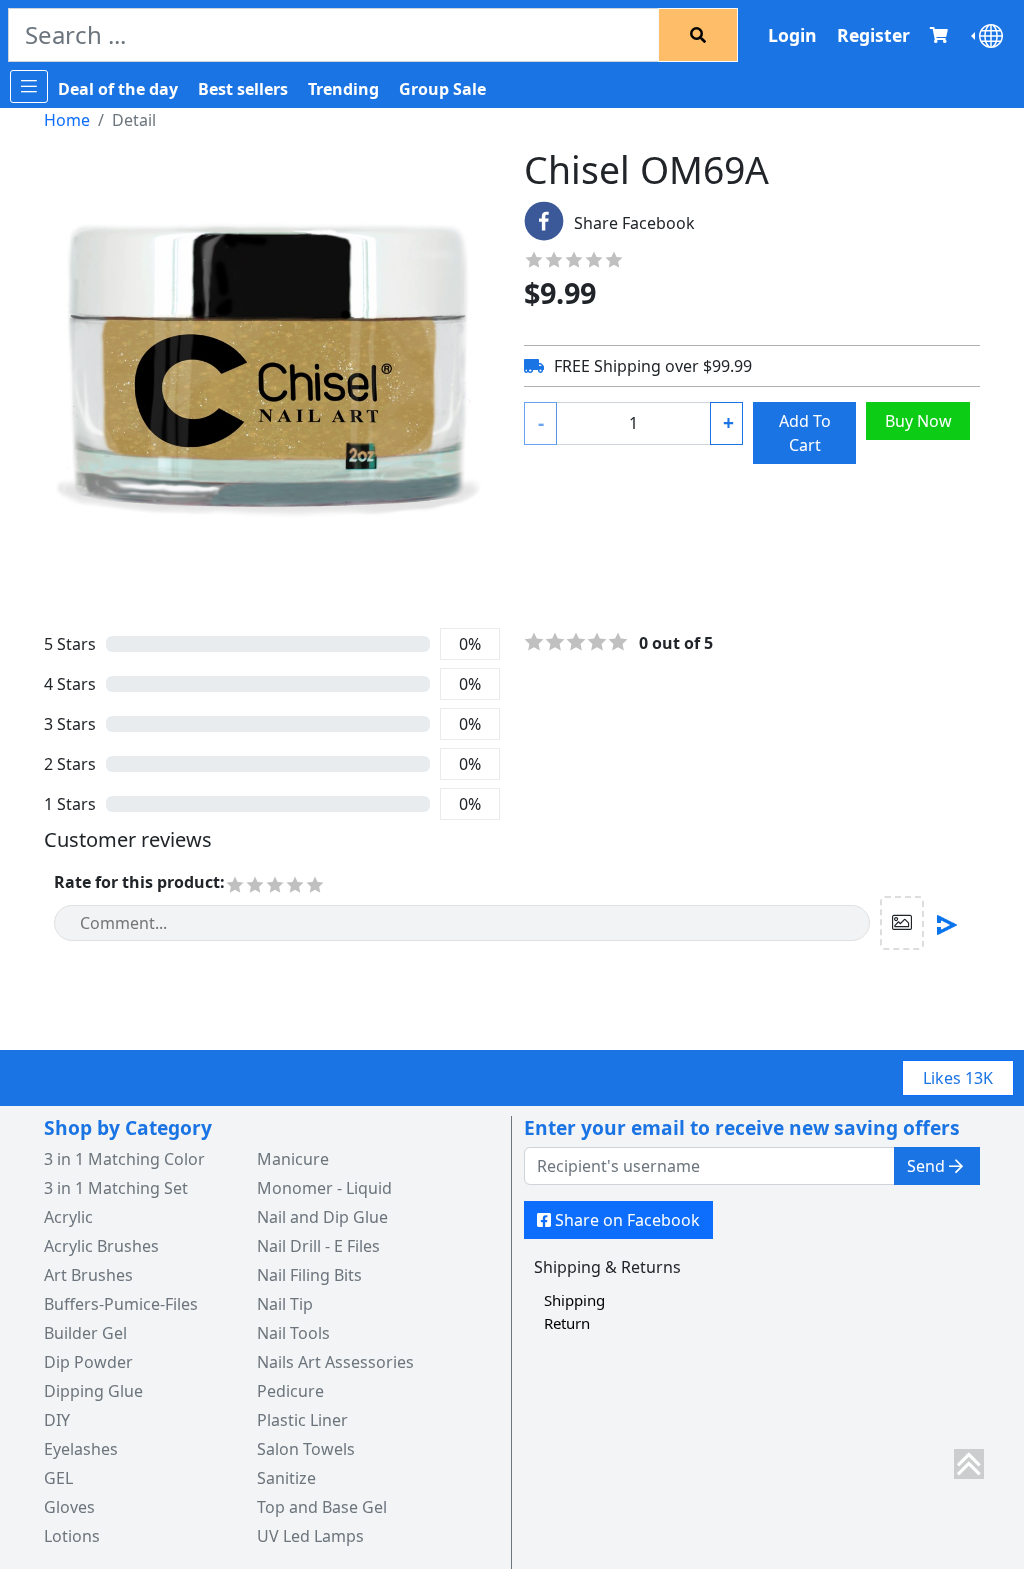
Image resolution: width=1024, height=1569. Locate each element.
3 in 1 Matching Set (116, 1188)
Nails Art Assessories (335, 1362)
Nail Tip (285, 1304)
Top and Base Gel (322, 1507)
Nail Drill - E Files (318, 1246)
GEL (58, 1478)
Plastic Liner (302, 1420)
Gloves (69, 1507)
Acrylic (68, 1217)
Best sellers (243, 89)
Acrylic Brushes (101, 1246)
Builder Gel (85, 1333)
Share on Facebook (627, 1220)
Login (792, 35)
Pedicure (290, 1391)
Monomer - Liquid (324, 1188)
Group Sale (442, 89)
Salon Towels (306, 1449)
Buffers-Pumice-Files (121, 1304)
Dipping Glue (93, 1391)
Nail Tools (293, 1333)
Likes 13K (958, 1078)
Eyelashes (81, 1449)
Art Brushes (88, 1275)
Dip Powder (88, 1362)
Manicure (293, 1159)
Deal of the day (118, 89)
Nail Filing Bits (309, 1275)
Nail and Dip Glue (322, 1217)
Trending (343, 89)
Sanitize (286, 1478)
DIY (57, 1420)
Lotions (72, 1536)
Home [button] (67, 120)
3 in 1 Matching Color (124, 1159)
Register (873, 35)
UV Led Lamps (310, 1536)
